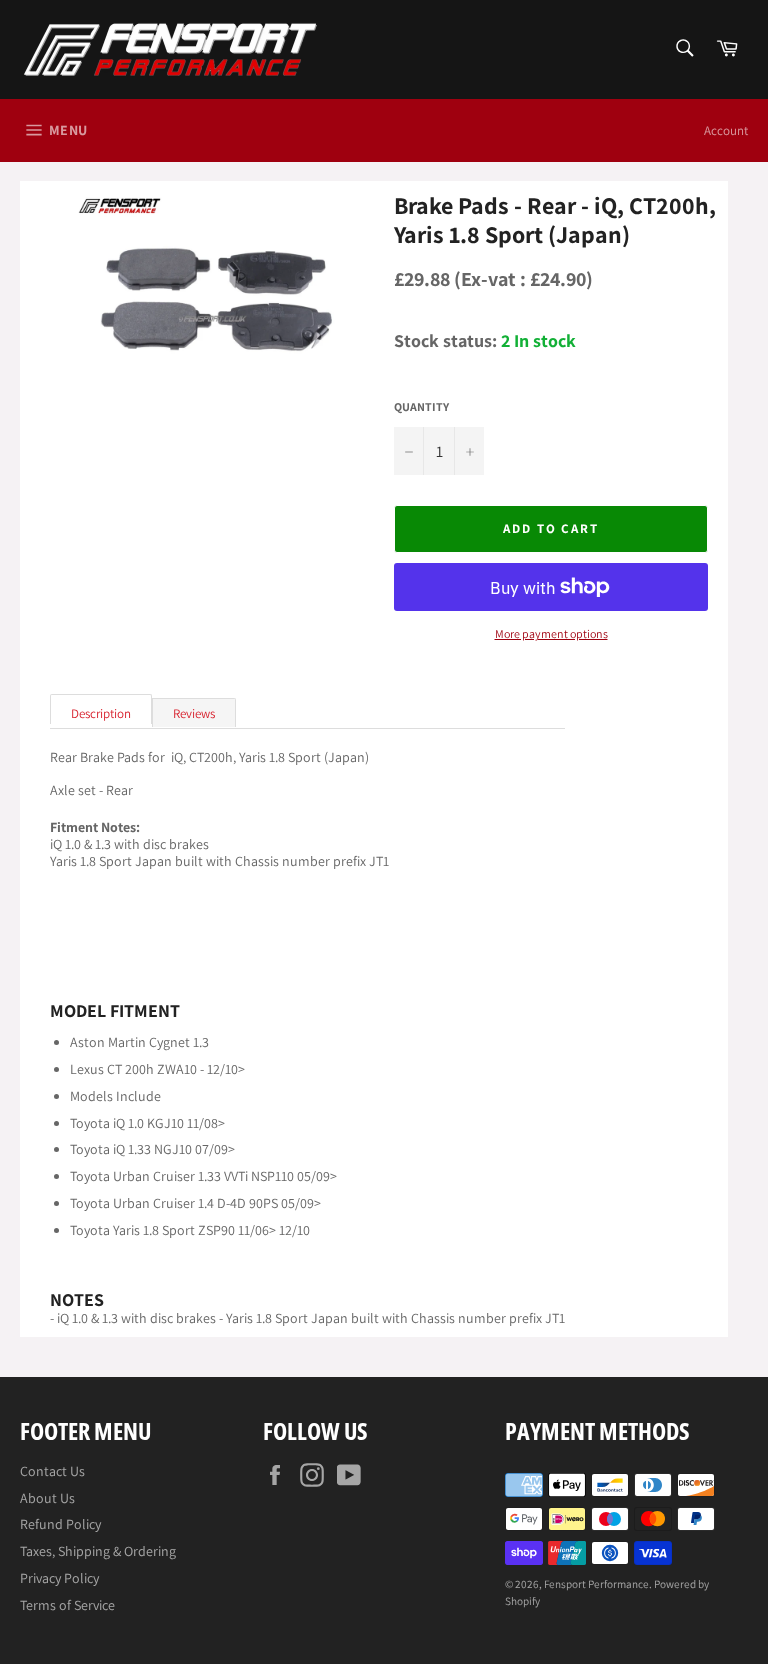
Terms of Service (67, 1605)
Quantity (421, 407)
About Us (47, 1498)
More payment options (551, 634)
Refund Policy (60, 1524)
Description (101, 713)
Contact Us (52, 1471)
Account (726, 130)
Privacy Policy (59, 1578)
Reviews (194, 713)
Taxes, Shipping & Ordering (98, 1551)
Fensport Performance (596, 1584)
